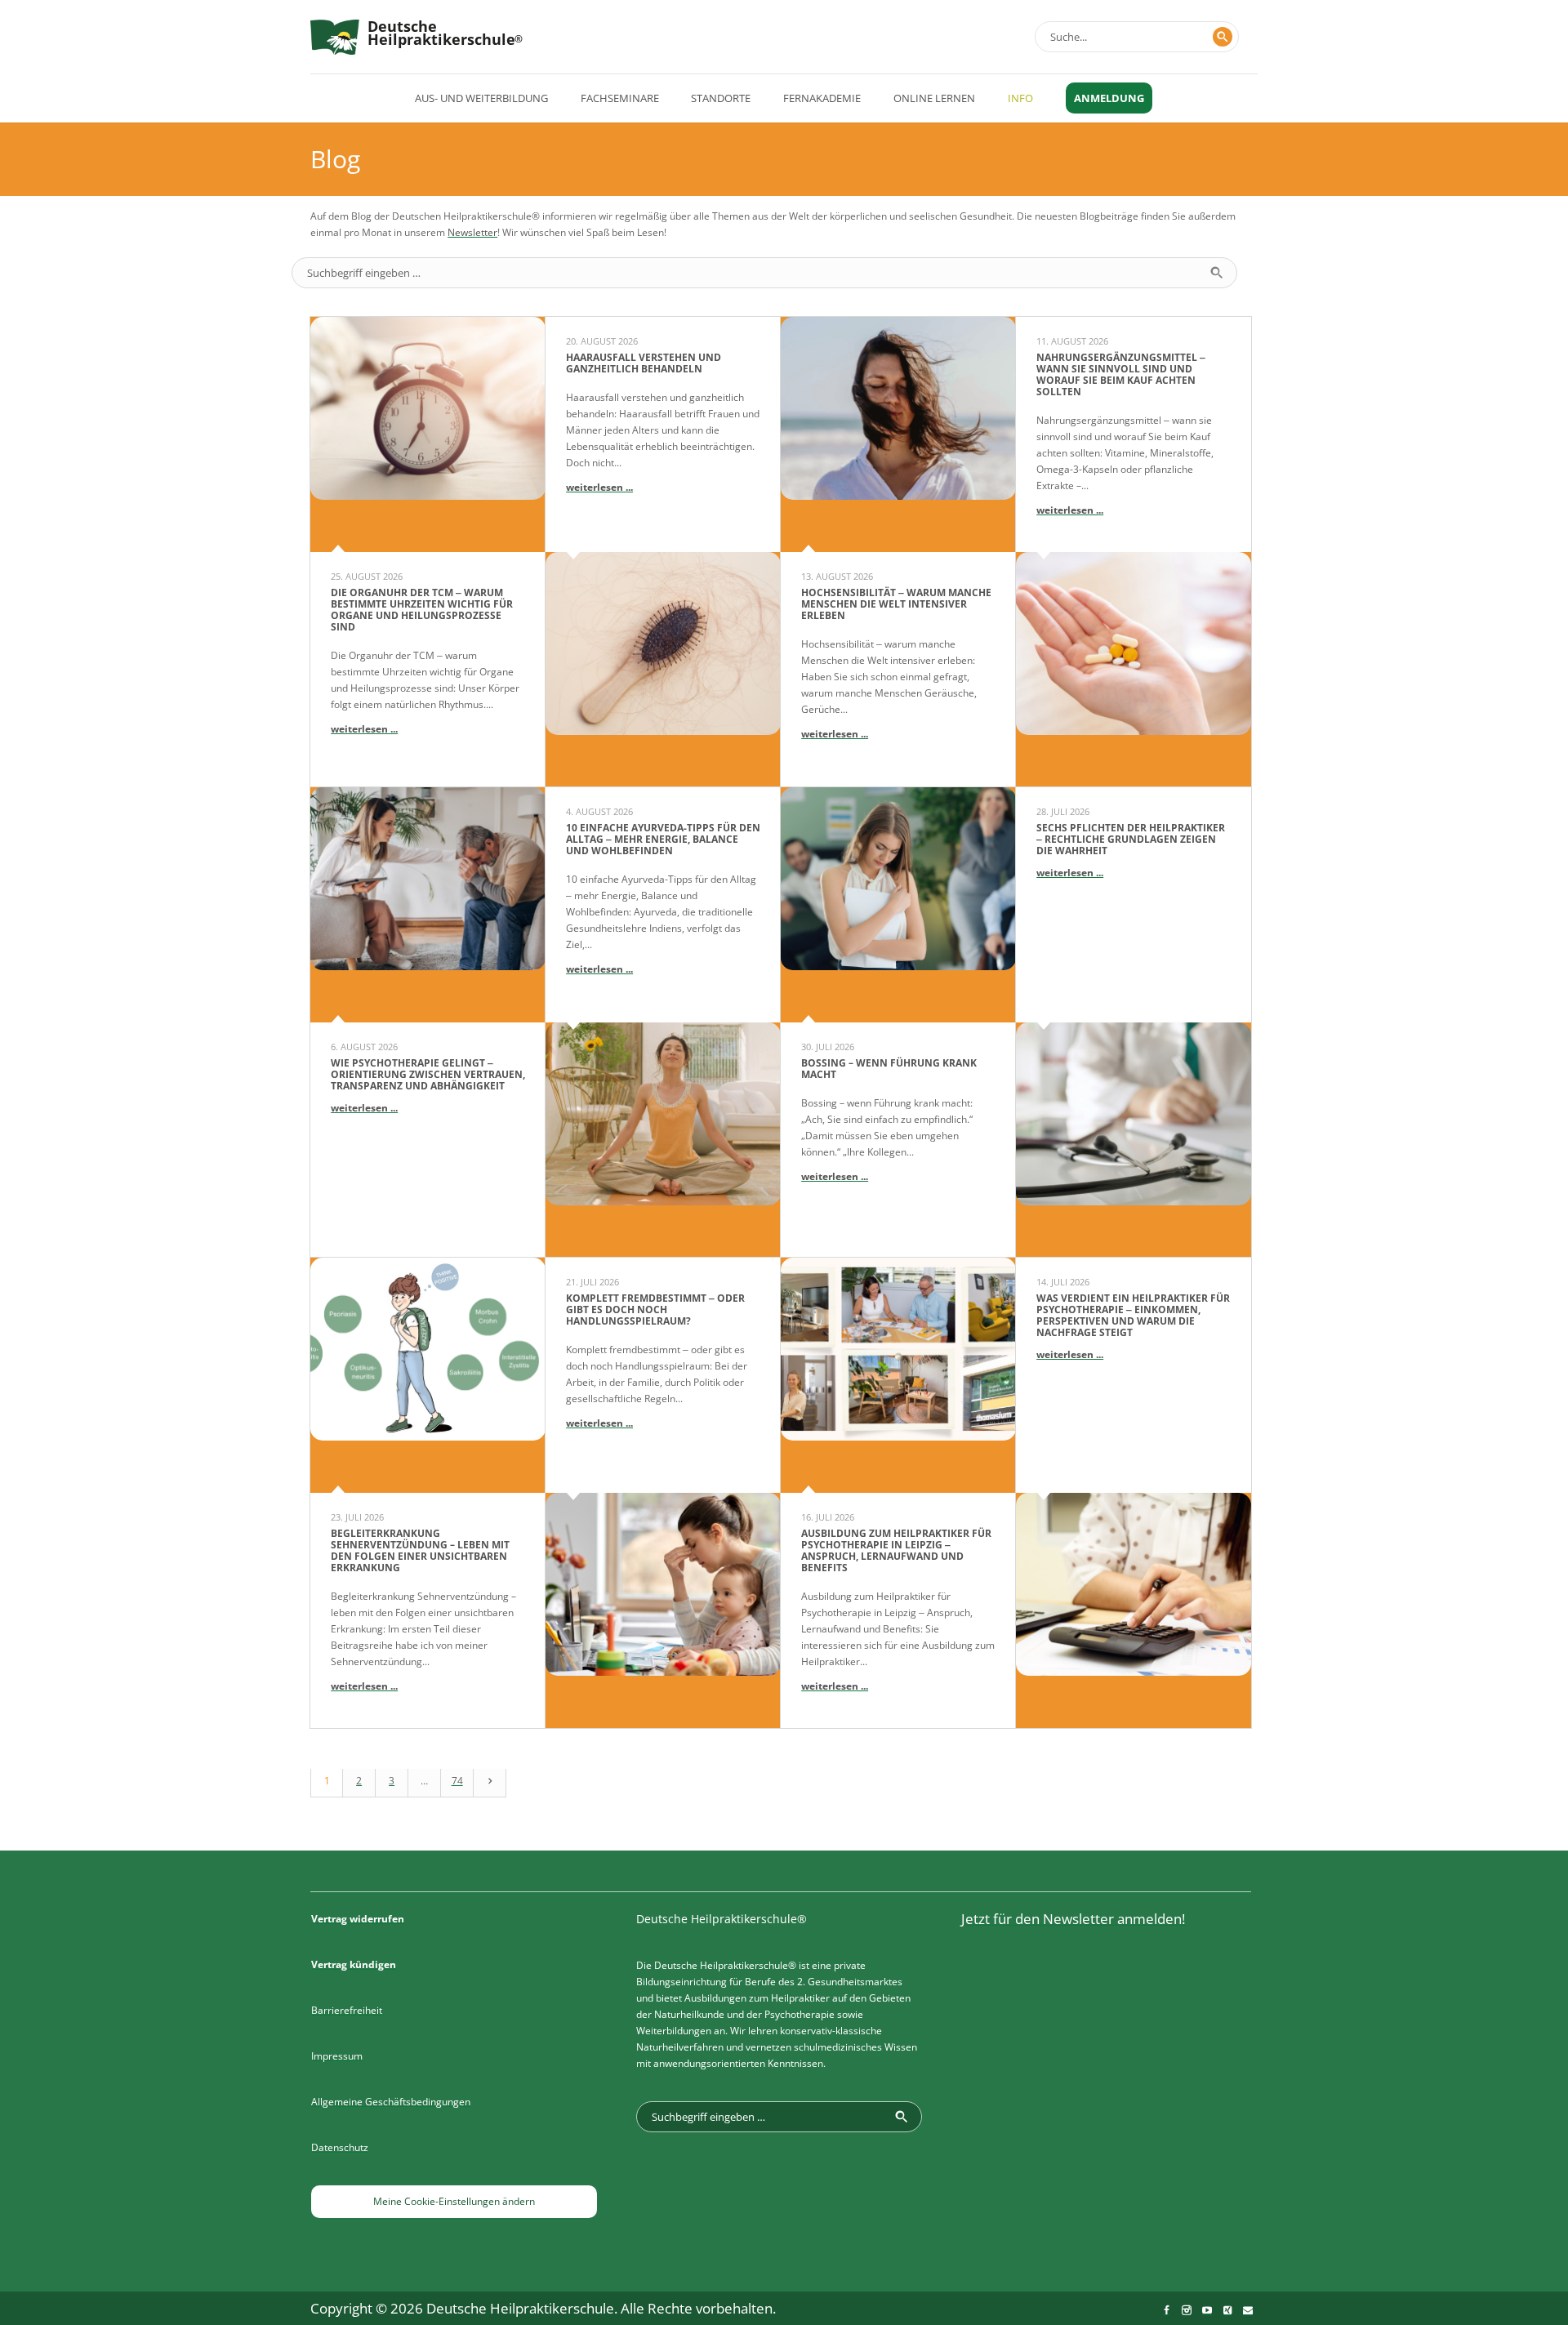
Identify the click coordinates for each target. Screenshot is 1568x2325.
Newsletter (472, 232)
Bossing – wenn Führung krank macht (889, 1069)
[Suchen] (1223, 37)
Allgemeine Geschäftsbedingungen (391, 2102)
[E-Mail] (1248, 2310)
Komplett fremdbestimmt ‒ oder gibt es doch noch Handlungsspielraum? (655, 1309)
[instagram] (1187, 2310)
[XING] (1227, 2310)
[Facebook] (1166, 2310)
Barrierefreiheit (347, 2010)
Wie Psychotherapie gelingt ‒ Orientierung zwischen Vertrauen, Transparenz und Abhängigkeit (428, 1074)
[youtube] (1207, 2310)
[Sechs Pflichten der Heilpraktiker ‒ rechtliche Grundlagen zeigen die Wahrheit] (1134, 1140)
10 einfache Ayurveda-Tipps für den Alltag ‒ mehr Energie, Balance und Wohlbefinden (663, 839)
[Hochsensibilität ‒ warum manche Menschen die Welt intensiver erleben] (898, 434)
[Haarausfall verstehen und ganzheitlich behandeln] (663, 670)
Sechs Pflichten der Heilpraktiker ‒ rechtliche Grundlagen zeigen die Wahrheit (1131, 839)
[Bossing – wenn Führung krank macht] (898, 905)
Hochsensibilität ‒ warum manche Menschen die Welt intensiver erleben (896, 604)
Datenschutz (340, 2147)
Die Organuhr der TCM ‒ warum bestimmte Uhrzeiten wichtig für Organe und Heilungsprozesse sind (422, 610)
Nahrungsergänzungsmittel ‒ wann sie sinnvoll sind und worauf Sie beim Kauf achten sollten (1121, 374)
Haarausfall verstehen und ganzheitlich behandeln (644, 363)
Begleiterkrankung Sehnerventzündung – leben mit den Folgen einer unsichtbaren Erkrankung (420, 1550)
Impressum (337, 2056)
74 (457, 1781)
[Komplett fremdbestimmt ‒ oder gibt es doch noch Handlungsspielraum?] (663, 1610)
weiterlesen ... (364, 729)
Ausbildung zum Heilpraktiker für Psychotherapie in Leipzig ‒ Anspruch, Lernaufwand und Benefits (896, 1550)
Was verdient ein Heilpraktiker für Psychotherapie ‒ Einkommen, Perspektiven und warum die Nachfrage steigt (1133, 1315)
